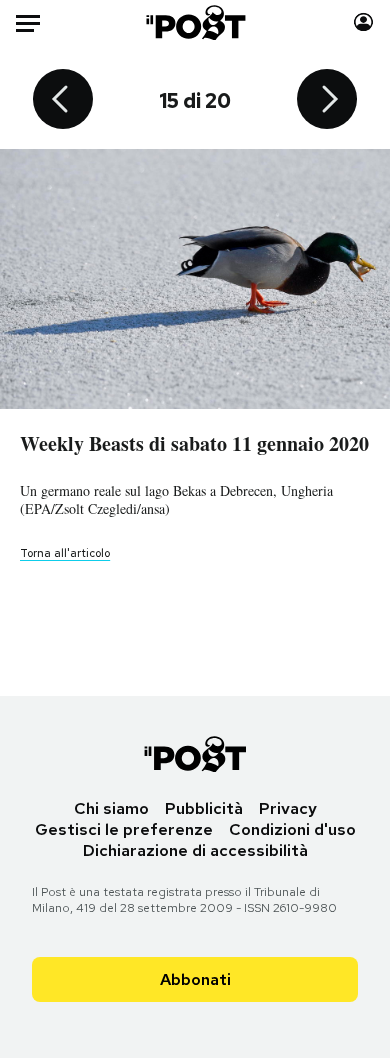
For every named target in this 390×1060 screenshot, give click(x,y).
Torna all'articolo (65, 553)
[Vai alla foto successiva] (327, 101)
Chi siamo (111, 808)
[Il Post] (194, 22)
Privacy (288, 808)
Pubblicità (204, 808)
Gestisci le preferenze (124, 829)
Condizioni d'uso (292, 829)
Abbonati (195, 979)
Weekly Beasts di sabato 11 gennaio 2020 (194, 443)
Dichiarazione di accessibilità (195, 850)
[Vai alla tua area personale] (363, 22)
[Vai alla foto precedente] (63, 101)
